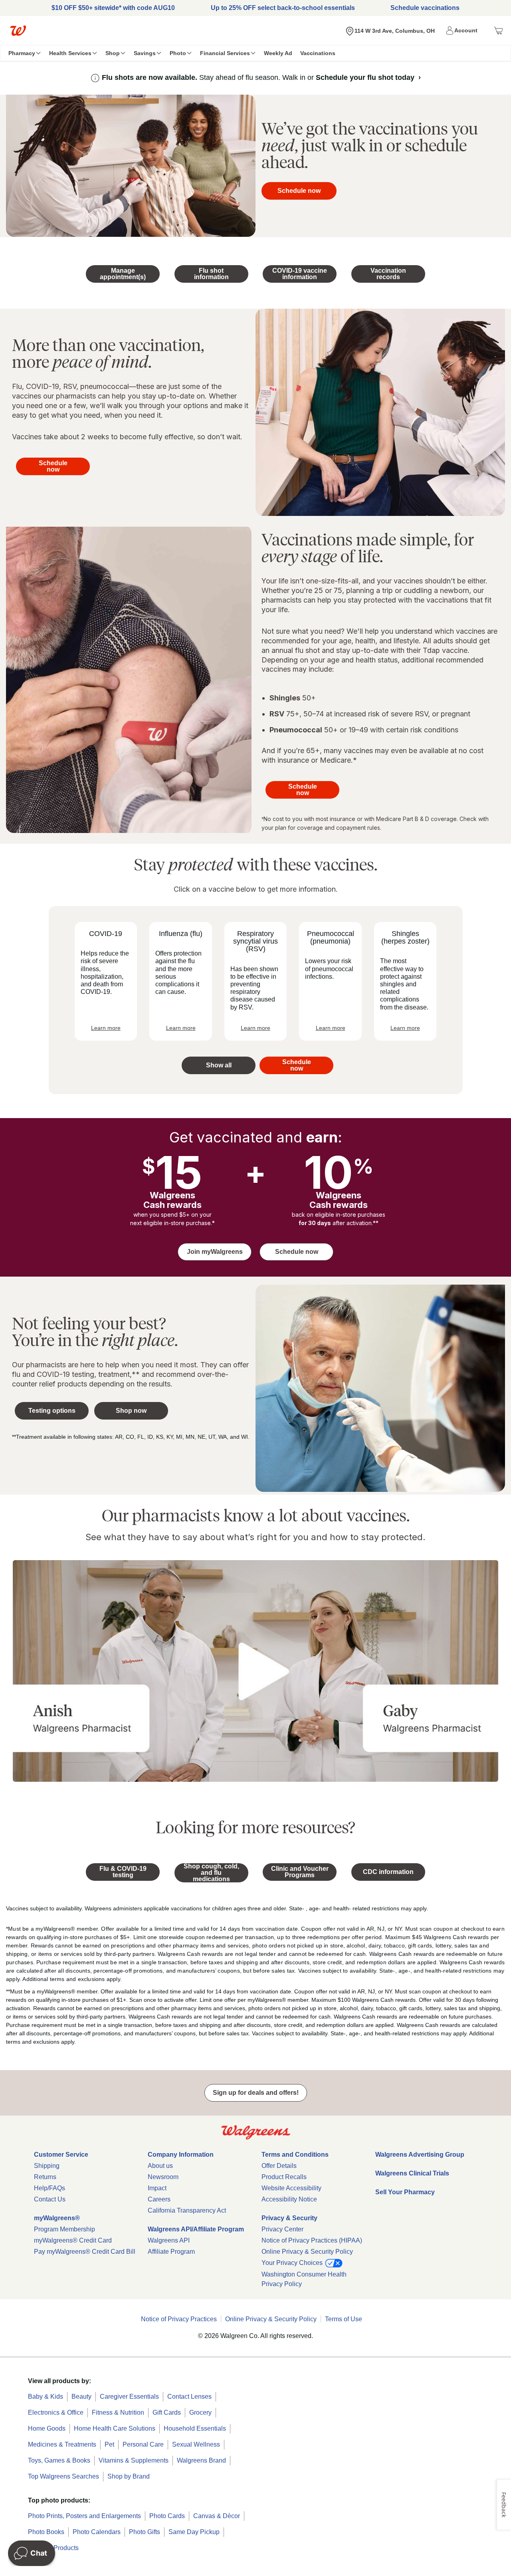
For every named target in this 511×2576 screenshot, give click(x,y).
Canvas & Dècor (217, 2516)
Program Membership (64, 2229)
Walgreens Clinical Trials (412, 2173)
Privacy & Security (289, 2218)
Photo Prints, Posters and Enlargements (84, 2516)
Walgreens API (169, 2240)
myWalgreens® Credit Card (73, 2240)
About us (160, 2166)
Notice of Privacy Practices (179, 2319)
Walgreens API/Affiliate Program (196, 2229)
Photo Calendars (97, 2532)
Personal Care (143, 2444)
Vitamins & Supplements (134, 2460)
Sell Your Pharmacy (405, 2192)
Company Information (181, 2155)
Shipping (47, 2166)
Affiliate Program (171, 2252)
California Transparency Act (187, 2210)
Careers (159, 2199)
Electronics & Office (56, 2412)
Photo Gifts (145, 2532)
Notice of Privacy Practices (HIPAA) (312, 2240)
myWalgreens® (57, 2218)
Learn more (106, 1028)
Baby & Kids (46, 2397)
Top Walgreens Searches (63, 2476)
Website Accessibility (291, 2188)
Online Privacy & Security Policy (307, 2252)
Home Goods (47, 2428)
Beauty (81, 2397)
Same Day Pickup (194, 2532)
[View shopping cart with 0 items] (498, 31)
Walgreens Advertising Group (420, 2155)
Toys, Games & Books (59, 2460)
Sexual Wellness (196, 2444)
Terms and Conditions (295, 2155)
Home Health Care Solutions (115, 2428)
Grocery (200, 2412)
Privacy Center (282, 2229)
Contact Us (50, 2199)
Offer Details (279, 2166)
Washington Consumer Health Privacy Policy (304, 2279)
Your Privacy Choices (293, 2263)
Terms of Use (344, 2319)
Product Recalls (284, 2177)
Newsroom (163, 2177)
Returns (45, 2177)
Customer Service (61, 2155)
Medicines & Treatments (62, 2444)
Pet (109, 2444)
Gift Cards (167, 2412)
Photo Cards (167, 2516)
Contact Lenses (189, 2397)
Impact (157, 2188)
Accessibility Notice (289, 2199)
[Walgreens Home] (18, 31)
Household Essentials (195, 2428)
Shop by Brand (129, 2476)
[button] (463, 31)
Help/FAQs (50, 2188)
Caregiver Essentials (129, 2397)
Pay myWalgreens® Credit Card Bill (85, 2252)
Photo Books (46, 2532)
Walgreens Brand (201, 2460)
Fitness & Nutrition (118, 2412)
